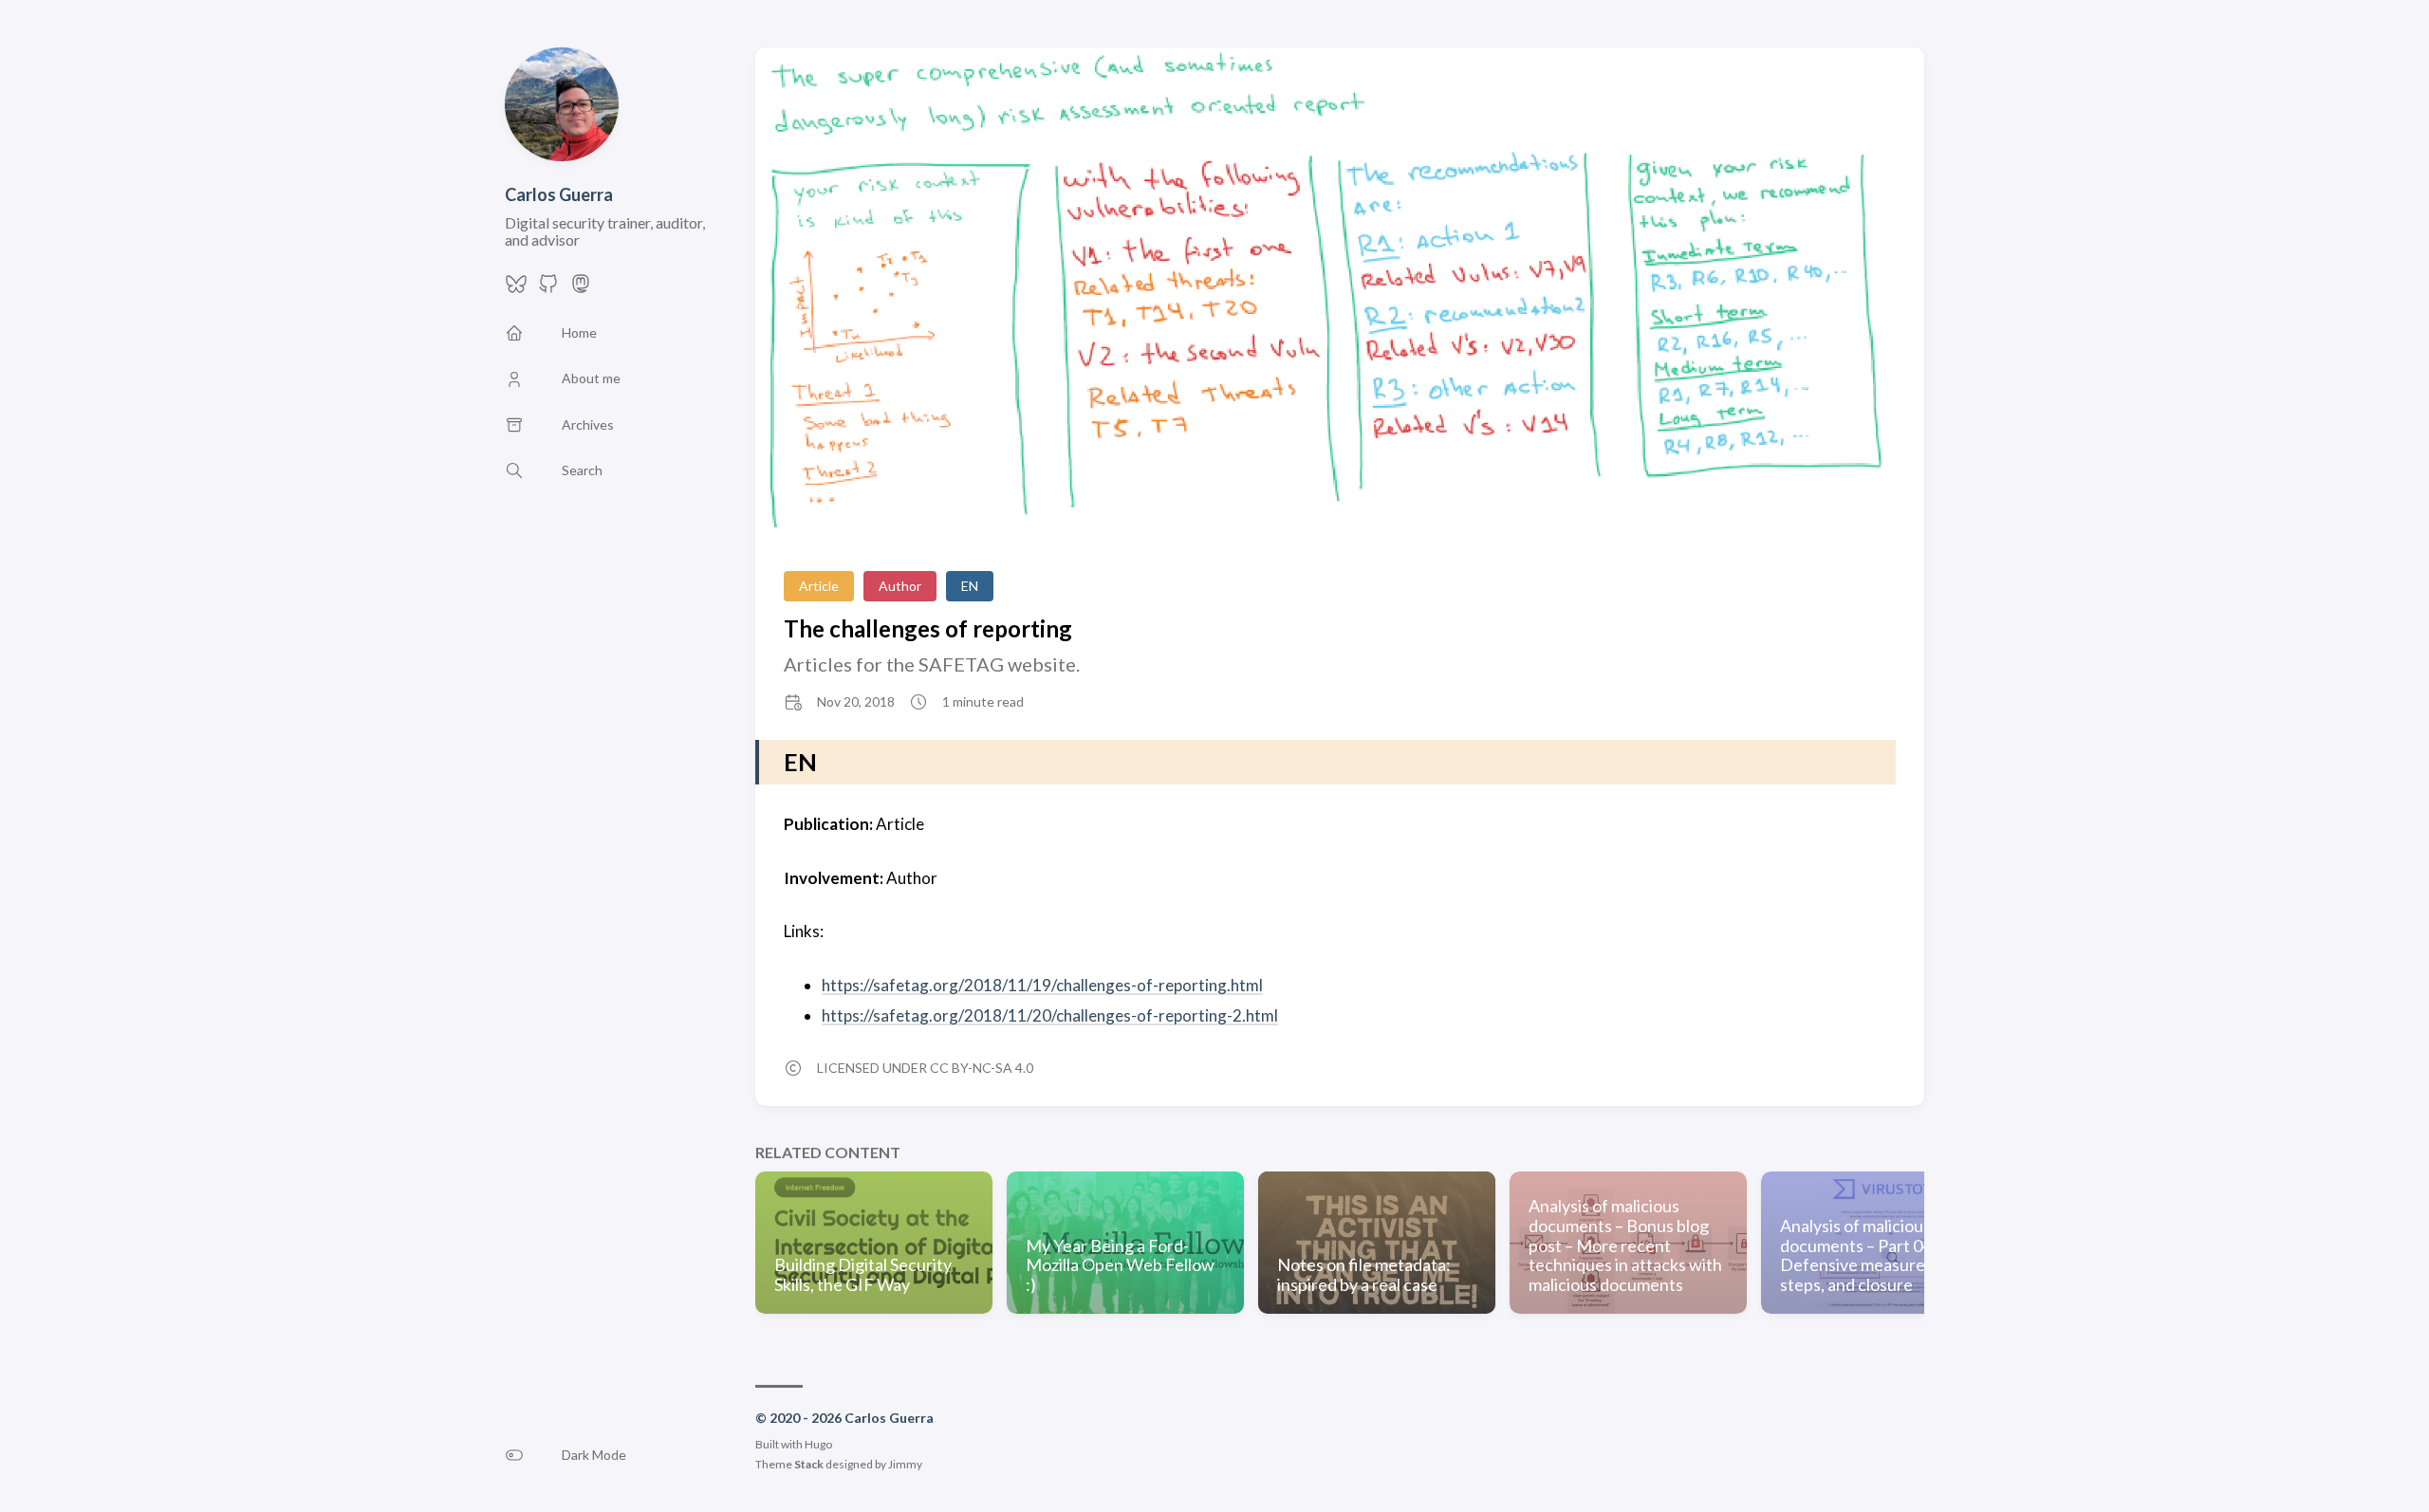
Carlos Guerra (559, 194)
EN (970, 586)
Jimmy (905, 1464)
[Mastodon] (581, 289)
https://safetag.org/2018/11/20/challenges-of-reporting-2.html (1050, 1015)
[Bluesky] (516, 289)
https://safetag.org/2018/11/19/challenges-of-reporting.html (1042, 985)
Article (819, 586)
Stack (809, 1464)
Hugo (818, 1444)
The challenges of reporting (928, 628)
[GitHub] (548, 289)
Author (900, 586)
